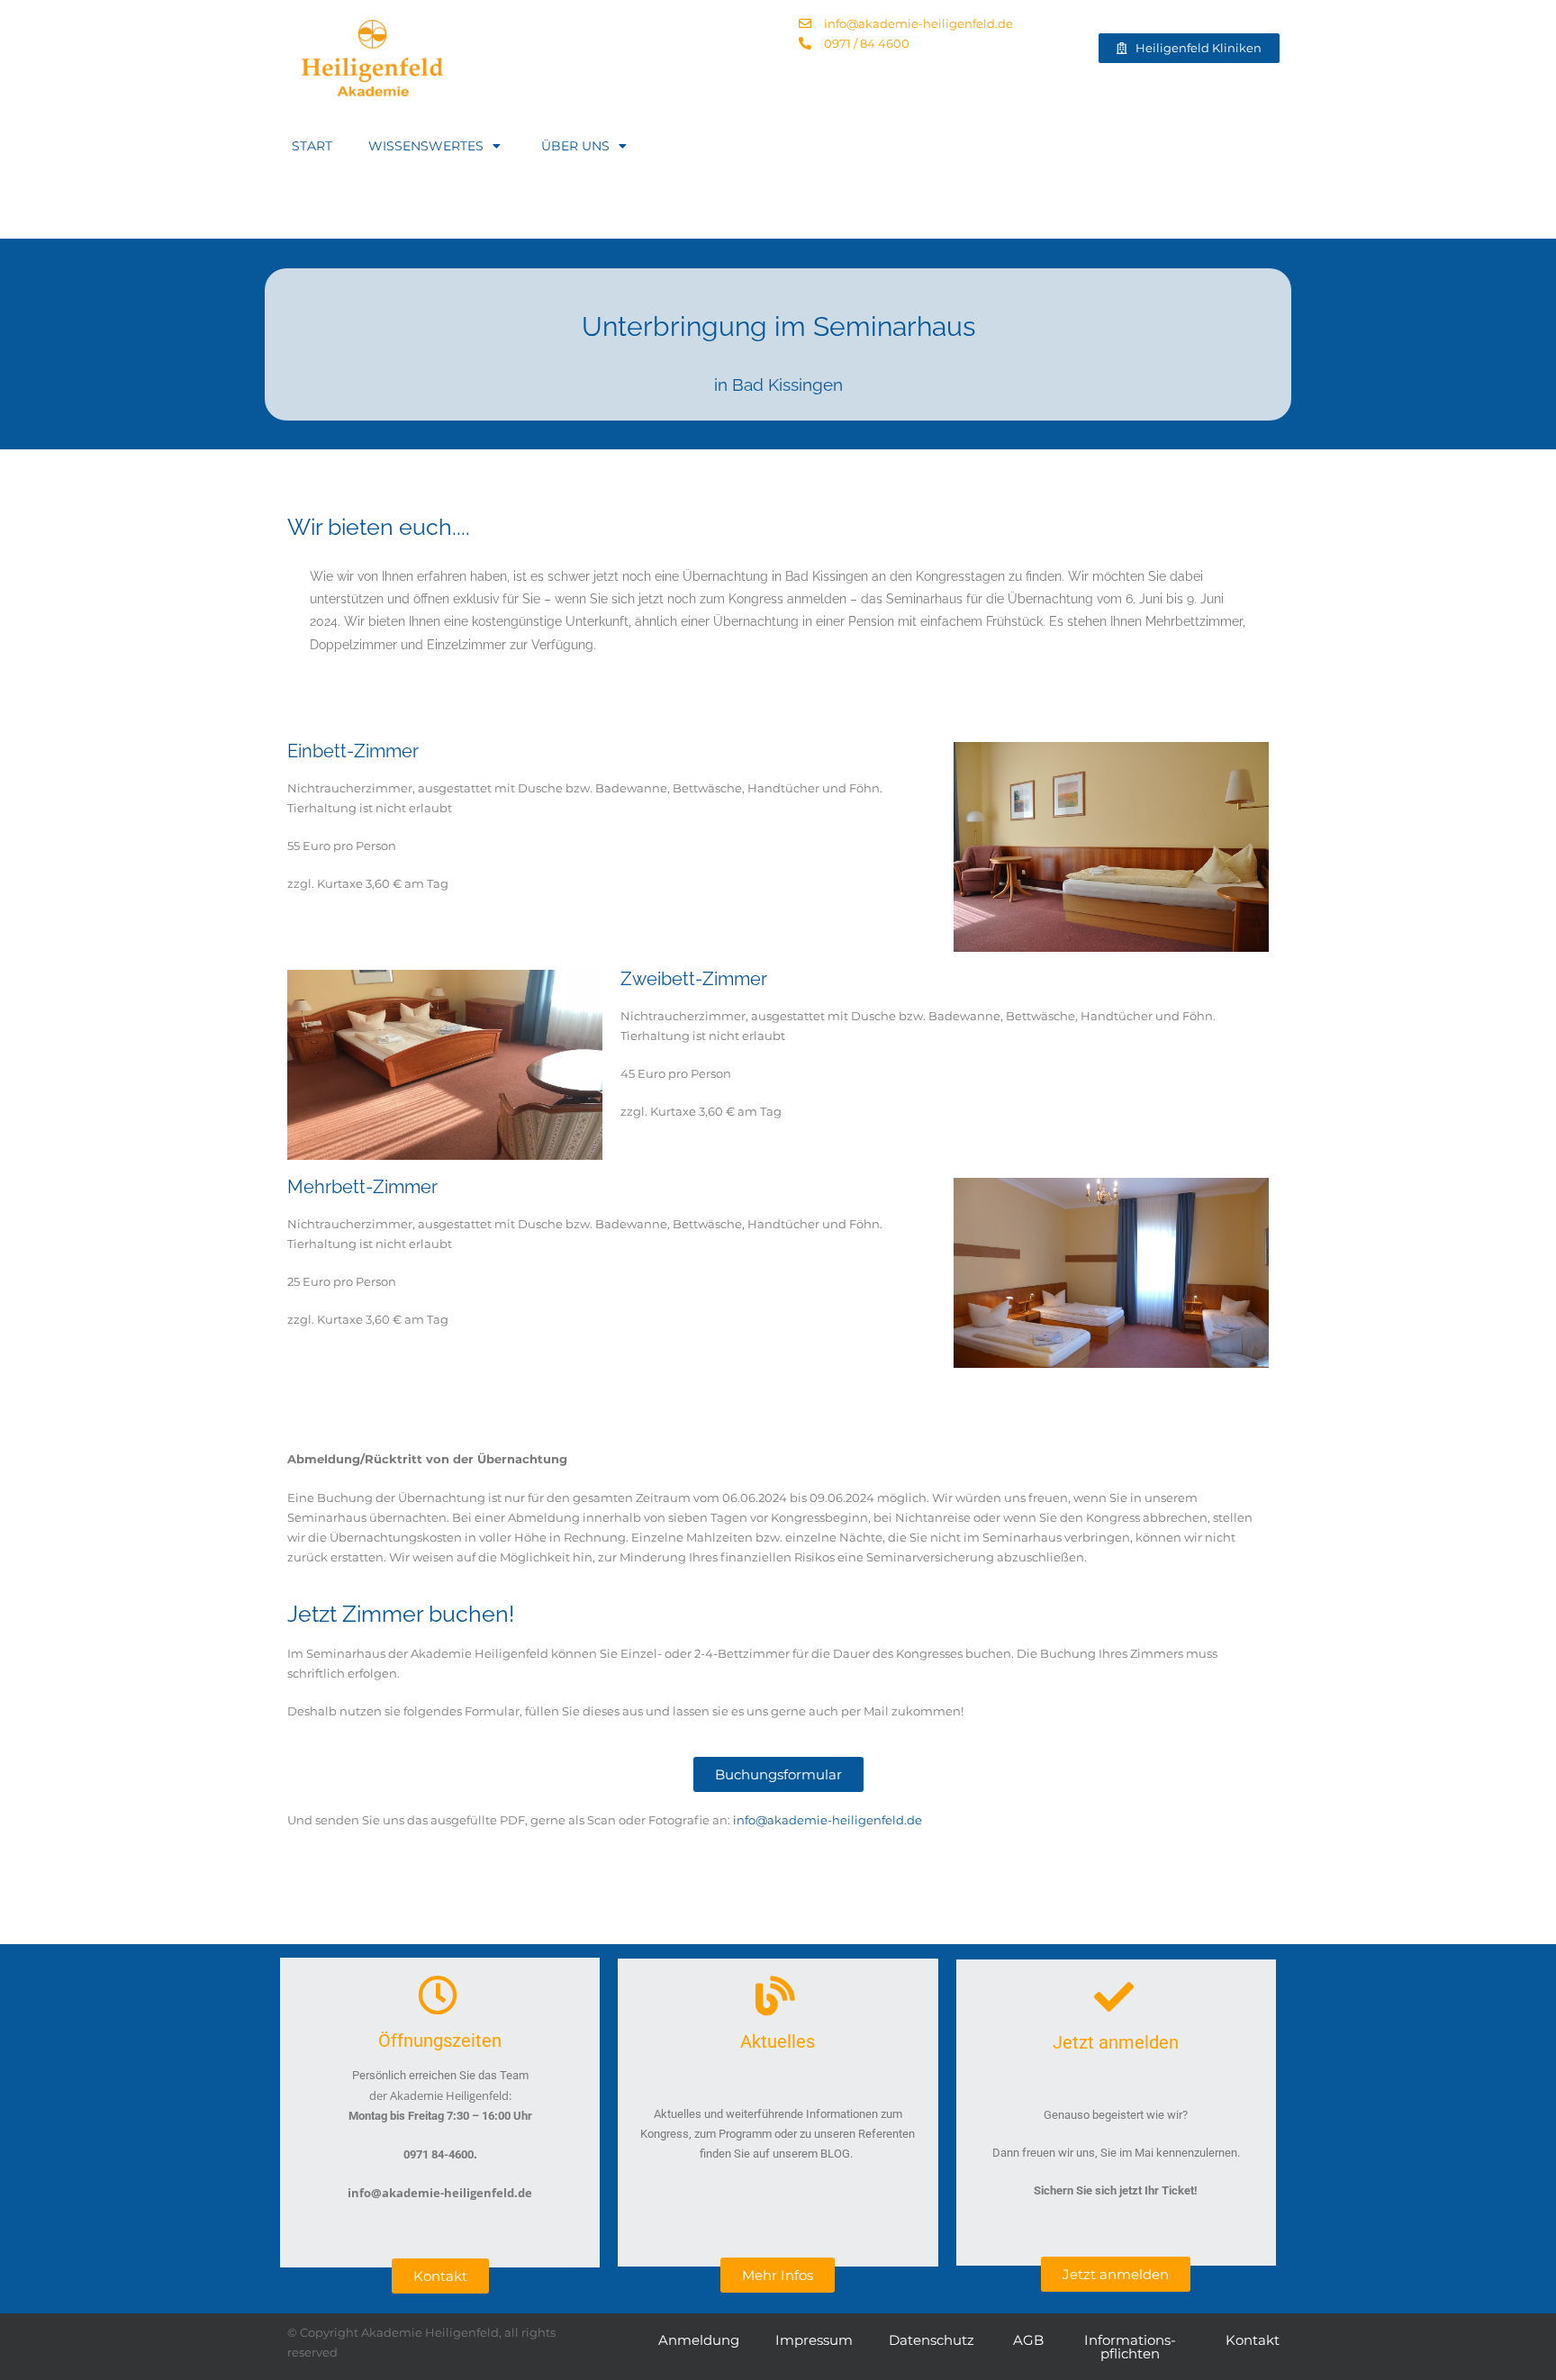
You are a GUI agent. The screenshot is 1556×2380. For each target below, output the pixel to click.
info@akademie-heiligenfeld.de (828, 1820)
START (312, 146)
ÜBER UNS (575, 146)
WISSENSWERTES (426, 146)
